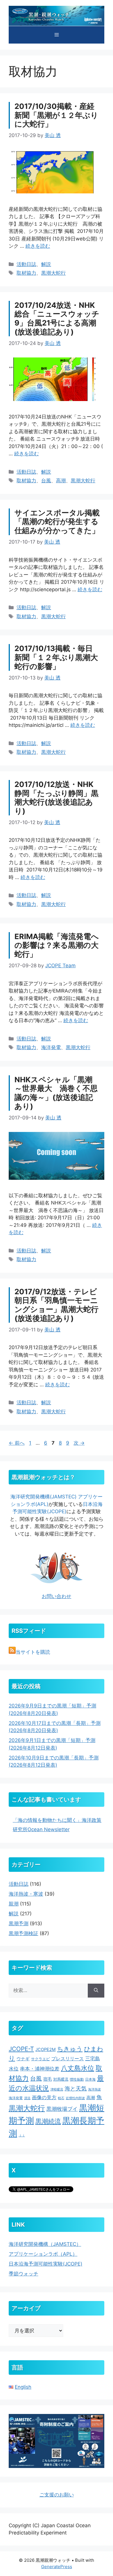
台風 (46, 481)
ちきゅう (70, 2049)
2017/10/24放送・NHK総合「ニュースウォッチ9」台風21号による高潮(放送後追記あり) (57, 318)
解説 (46, 264)
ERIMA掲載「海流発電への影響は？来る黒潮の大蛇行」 (57, 945)
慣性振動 (77, 2079)
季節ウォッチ (23, 2274)
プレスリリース (68, 2059)
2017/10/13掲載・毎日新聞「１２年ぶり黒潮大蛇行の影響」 (56, 657)
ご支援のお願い (57, 2495)
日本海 (90, 2079)
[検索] (96, 1991)
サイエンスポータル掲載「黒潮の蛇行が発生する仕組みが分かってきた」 (57, 522)
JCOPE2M (45, 2050)
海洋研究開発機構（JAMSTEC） (45, 2244)
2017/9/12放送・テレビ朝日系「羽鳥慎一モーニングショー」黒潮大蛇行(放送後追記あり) (57, 1305)
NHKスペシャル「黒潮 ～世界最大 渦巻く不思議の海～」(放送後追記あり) (56, 1093)
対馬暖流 (61, 2079)
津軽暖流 (57, 2089)
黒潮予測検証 (23, 1933)
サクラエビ (40, 2059)
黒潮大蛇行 (53, 273)
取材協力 (26, 273)
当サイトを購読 (33, 1652)
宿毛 (48, 2079)
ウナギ (23, 2059)
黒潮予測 (19, 1924)
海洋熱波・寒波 (26, 1894)
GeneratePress (57, 2567)
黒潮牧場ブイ (62, 2109)
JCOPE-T (21, 2049)
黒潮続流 (48, 2121)
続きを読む (38, 246)
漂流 (27, 2098)
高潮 (61, 481)
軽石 (61, 2098)
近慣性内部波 (75, 2098)
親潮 (14, 1904)
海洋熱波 (94, 2089)
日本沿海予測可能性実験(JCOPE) (45, 2264)
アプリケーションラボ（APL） (43, 2254)
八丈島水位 (78, 2068)
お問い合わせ (57, 1596)
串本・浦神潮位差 (40, 2069)
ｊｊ (22, 2135)
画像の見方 (44, 2097)
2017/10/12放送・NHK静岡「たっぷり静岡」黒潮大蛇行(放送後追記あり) (57, 798)
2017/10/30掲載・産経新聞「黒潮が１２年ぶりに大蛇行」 (56, 115)
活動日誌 (26, 264)
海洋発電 (51, 1047)
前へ (17, 1443)
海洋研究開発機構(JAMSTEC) (43, 1497)
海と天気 (76, 2088)
